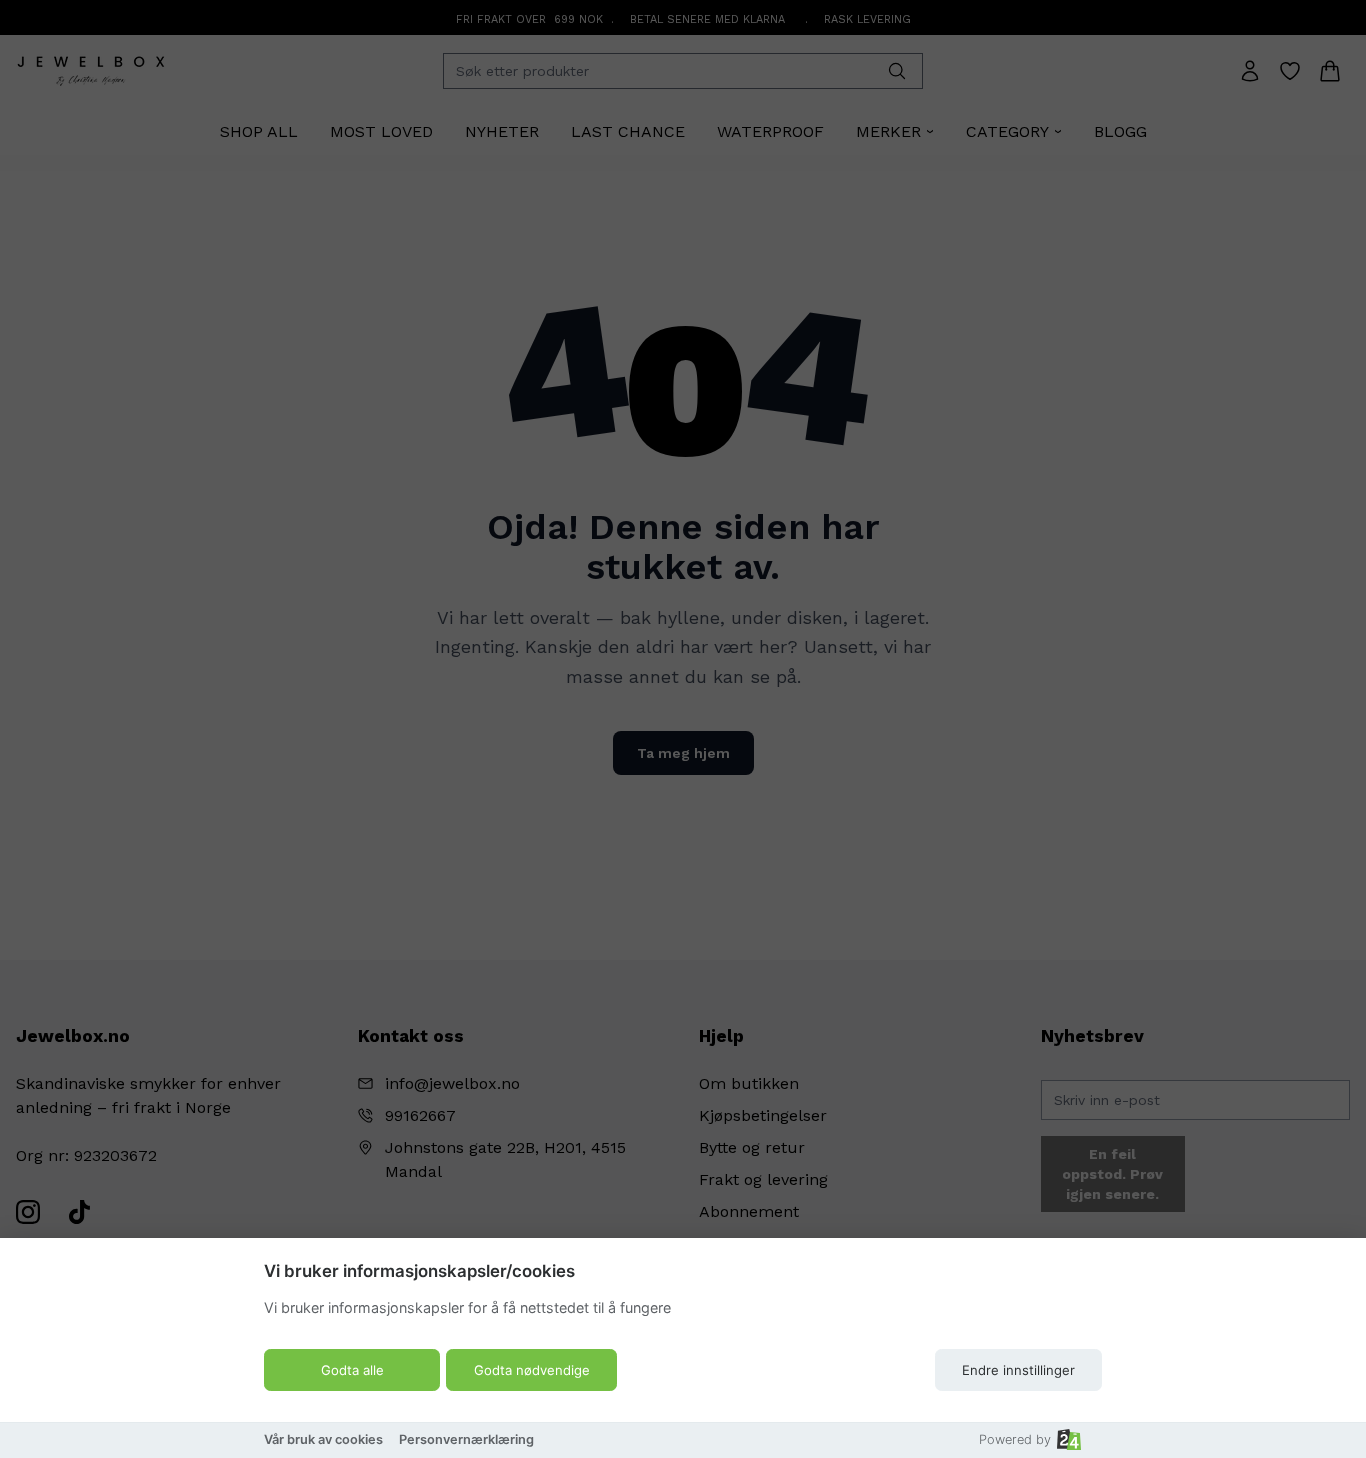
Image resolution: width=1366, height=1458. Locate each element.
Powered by (1015, 1439)
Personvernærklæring (466, 1439)
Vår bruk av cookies (323, 1439)
